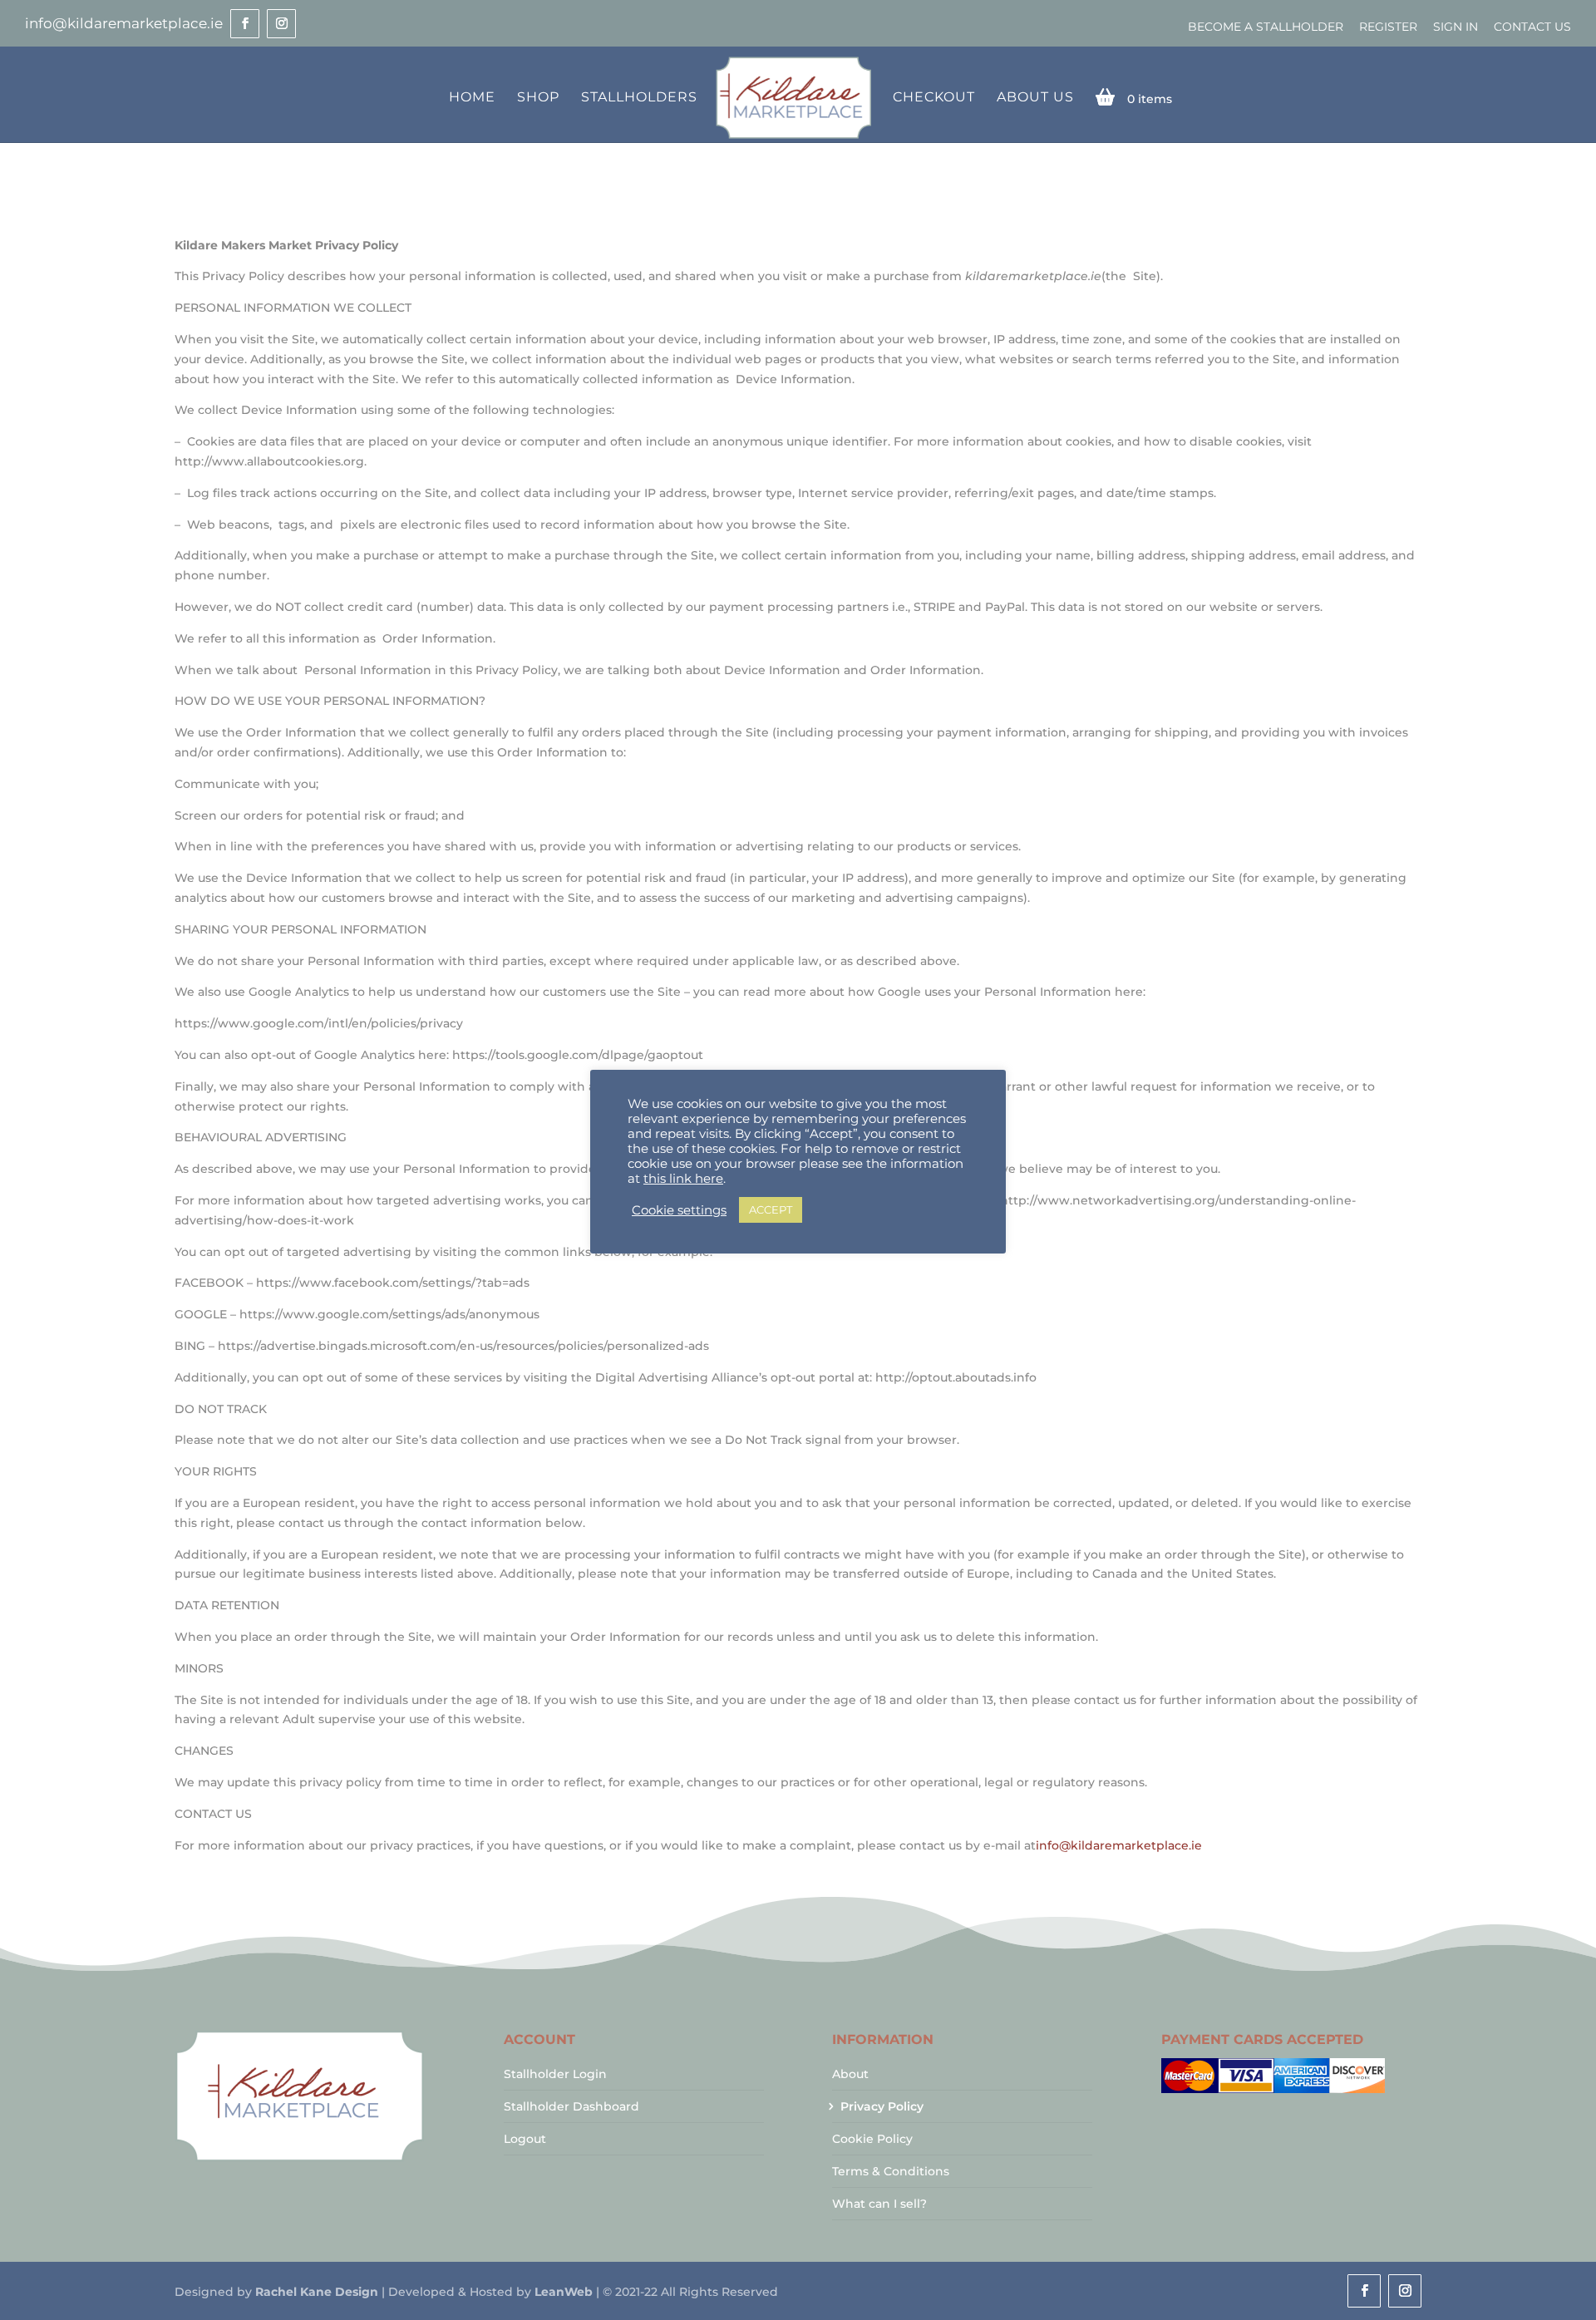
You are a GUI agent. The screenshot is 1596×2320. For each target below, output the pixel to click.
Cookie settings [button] (679, 1210)
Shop (538, 98)
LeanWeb (564, 2292)
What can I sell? (879, 2204)
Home (472, 98)
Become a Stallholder (1266, 27)
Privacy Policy (882, 2106)
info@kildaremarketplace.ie (1119, 1845)
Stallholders (639, 98)
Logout (525, 2139)
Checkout (934, 98)
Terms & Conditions (891, 2171)
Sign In (1456, 27)
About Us (1035, 98)
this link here (683, 1179)
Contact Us (1532, 27)
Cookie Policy (872, 2139)
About (850, 2074)
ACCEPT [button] (771, 1209)
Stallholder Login (555, 2074)
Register (1388, 27)
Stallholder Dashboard (571, 2106)
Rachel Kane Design (317, 2292)
